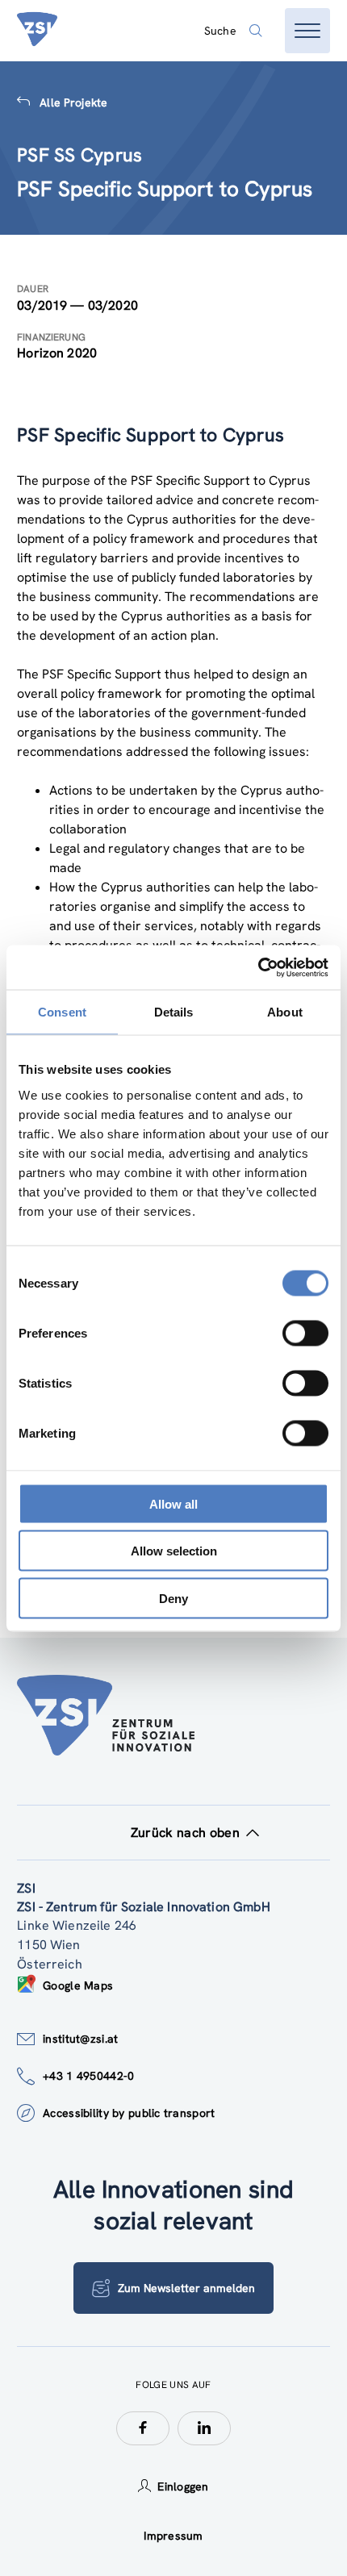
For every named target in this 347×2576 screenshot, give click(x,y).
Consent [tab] (62, 1012)
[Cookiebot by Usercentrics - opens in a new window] (258, 967)
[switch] (305, 1333)
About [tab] (285, 1012)
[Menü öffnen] (307, 31)
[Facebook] (143, 2428)
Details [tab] (174, 1012)
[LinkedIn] (204, 2428)
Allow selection (174, 1551)
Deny (173, 1598)
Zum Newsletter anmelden (186, 2288)
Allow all (173, 1503)
